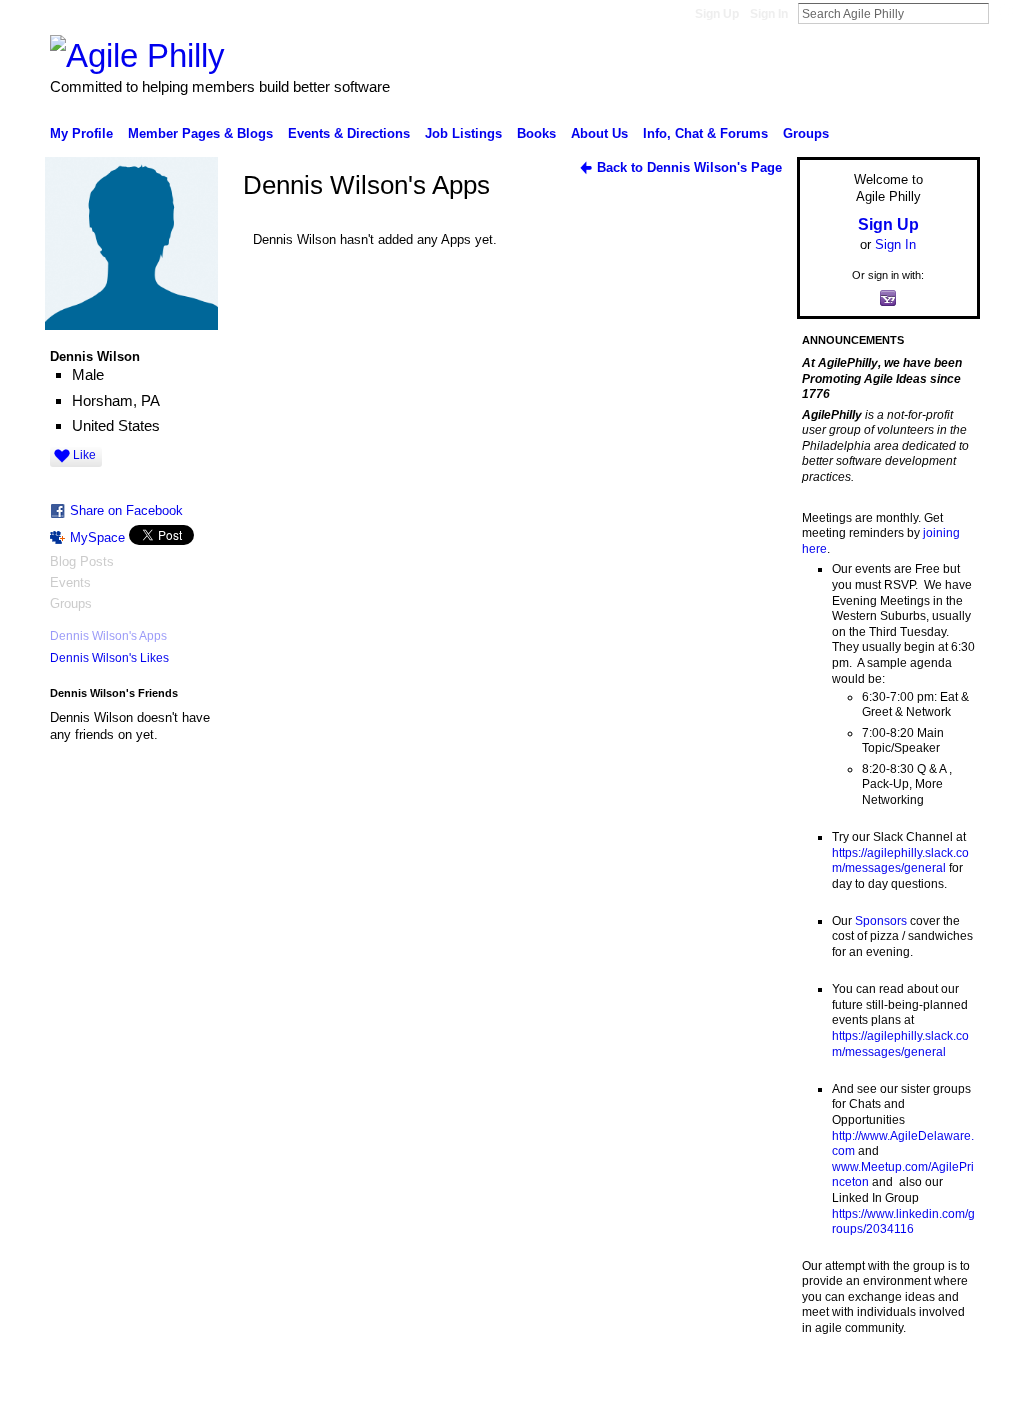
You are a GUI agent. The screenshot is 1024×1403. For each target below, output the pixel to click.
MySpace (97, 537)
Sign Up (717, 14)
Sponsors (881, 921)
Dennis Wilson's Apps (108, 636)
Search (1005, 13)
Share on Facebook (126, 510)
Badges (753, 1380)
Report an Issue (832, 1380)
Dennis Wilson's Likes (109, 658)
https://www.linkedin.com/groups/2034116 (903, 1222)
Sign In (769, 14)
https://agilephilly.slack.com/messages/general (900, 861)
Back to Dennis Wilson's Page (689, 167)
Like (84, 455)
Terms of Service (935, 1380)
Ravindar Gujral (200, 1380)
